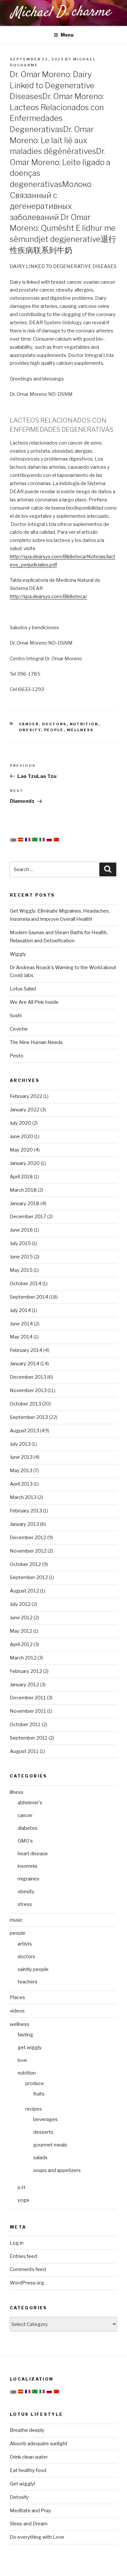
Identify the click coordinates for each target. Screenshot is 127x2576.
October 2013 (25, 1404)
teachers (28, 1982)
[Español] (21, 840)
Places (17, 1997)
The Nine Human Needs (36, 1042)
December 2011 (28, 1698)
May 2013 (21, 1471)
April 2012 (21, 1644)
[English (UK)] (13, 840)
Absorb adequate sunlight (39, 2444)
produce (35, 2083)
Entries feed (23, 2256)
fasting (25, 2035)
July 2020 (21, 1123)
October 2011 (25, 1725)
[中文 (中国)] (56, 840)
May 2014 (21, 1337)
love (22, 2060)
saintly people (33, 1969)
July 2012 (20, 1604)
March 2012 (23, 1658)
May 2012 (21, 1631)
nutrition (84, 724)
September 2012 (29, 1577)
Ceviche (19, 1029)
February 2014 (26, 1350)
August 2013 (24, 1431)
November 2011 (28, 1711)
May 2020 (21, 1150)
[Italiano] (42, 840)
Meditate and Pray (30, 2511)
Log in (17, 2243)
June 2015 (21, 1257)
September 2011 (29, 1738)
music (16, 1920)
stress (25, 1904)
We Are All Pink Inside (34, 1002)
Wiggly (18, 954)
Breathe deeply (27, 2430)
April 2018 (21, 1177)
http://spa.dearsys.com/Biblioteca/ (48, 597)
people (54, 730)
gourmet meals (50, 2145)
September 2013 (29, 1417)
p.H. (22, 2187)
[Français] (28, 840)
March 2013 (23, 1497)
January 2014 (25, 1364)
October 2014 (26, 1284)
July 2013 (20, 1444)
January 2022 (25, 1110)
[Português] (35, 840)
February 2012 (26, 1671)
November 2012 (28, 1551)
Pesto (17, 1056)
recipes (34, 2109)
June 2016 (21, 1230)
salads (40, 2158)
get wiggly (30, 2047)
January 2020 (25, 1163)
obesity (30, 730)
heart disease (33, 1854)
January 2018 (25, 1204)
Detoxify (19, 2497)
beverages (45, 2119)
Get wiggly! (22, 2484)
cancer (29, 724)
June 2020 (21, 1136)
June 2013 (21, 1457)
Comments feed (28, 2269)
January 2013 (24, 1524)
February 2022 (26, 1096)
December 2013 (28, 1377)
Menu (67, 35)
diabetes (28, 1828)
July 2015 (20, 1243)
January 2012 (24, 1685)
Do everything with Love (37, 2537)
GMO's (25, 1841)
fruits (39, 2094)
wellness (80, 730)
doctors (54, 724)
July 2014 (20, 1310)
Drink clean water (29, 2457)
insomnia (27, 1866)
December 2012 (28, 1538)
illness (17, 1792)
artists (25, 1944)
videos (17, 2011)
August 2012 (24, 1591)
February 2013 (26, 1511)
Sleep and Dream (29, 2524)
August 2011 (24, 1751)
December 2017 (28, 1217)
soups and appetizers (57, 2170)
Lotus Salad (23, 989)
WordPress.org (27, 2283)
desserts (43, 2132)
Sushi (16, 1016)
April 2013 (21, 1484)
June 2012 (21, 1618)
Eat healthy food (28, 2470)
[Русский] (49, 840)
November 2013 (28, 1390)
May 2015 (21, 1270)
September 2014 (29, 1297)
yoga (23, 2200)
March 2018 (23, 1190)
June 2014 (21, 1324)
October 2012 (25, 1564)
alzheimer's (30, 1803)
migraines (28, 1879)
